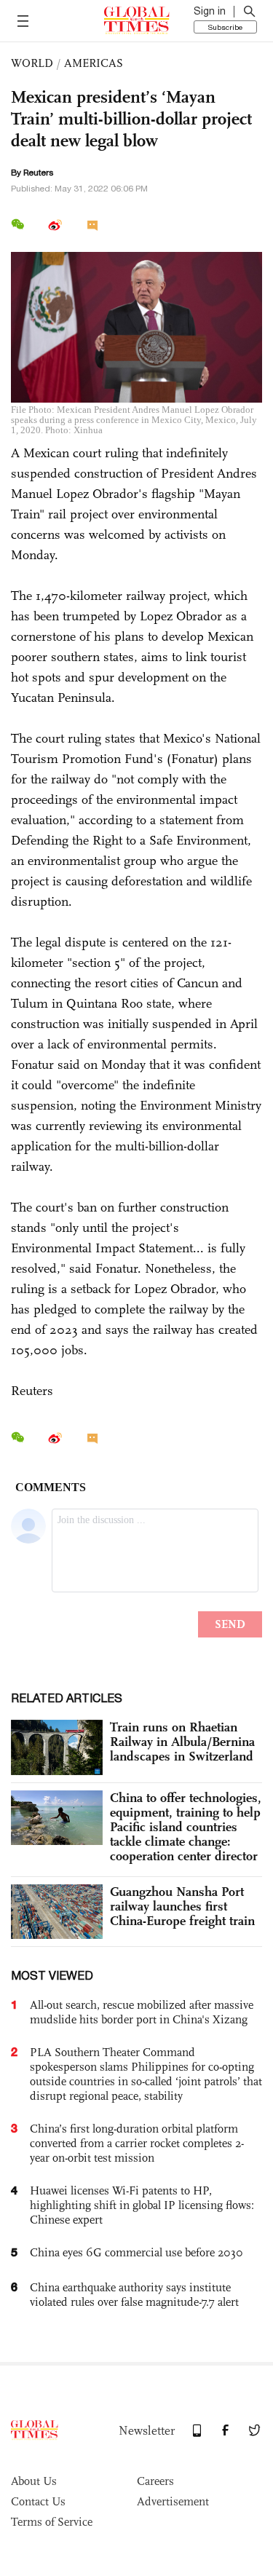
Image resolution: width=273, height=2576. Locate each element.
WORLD (32, 63)
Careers (155, 2481)
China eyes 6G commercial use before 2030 (136, 2252)
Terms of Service (52, 2522)
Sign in (210, 11)
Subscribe (225, 27)
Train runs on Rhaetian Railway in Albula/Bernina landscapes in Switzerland (182, 1742)
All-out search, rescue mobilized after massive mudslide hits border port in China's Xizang (142, 2012)
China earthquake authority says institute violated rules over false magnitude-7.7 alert (134, 2295)
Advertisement (173, 2501)
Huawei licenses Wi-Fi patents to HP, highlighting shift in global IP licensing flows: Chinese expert (142, 2205)
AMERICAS (94, 63)
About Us (34, 2481)
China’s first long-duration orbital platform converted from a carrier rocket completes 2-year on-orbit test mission (137, 2143)
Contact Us (38, 2501)
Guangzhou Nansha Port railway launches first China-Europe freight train (182, 1906)
